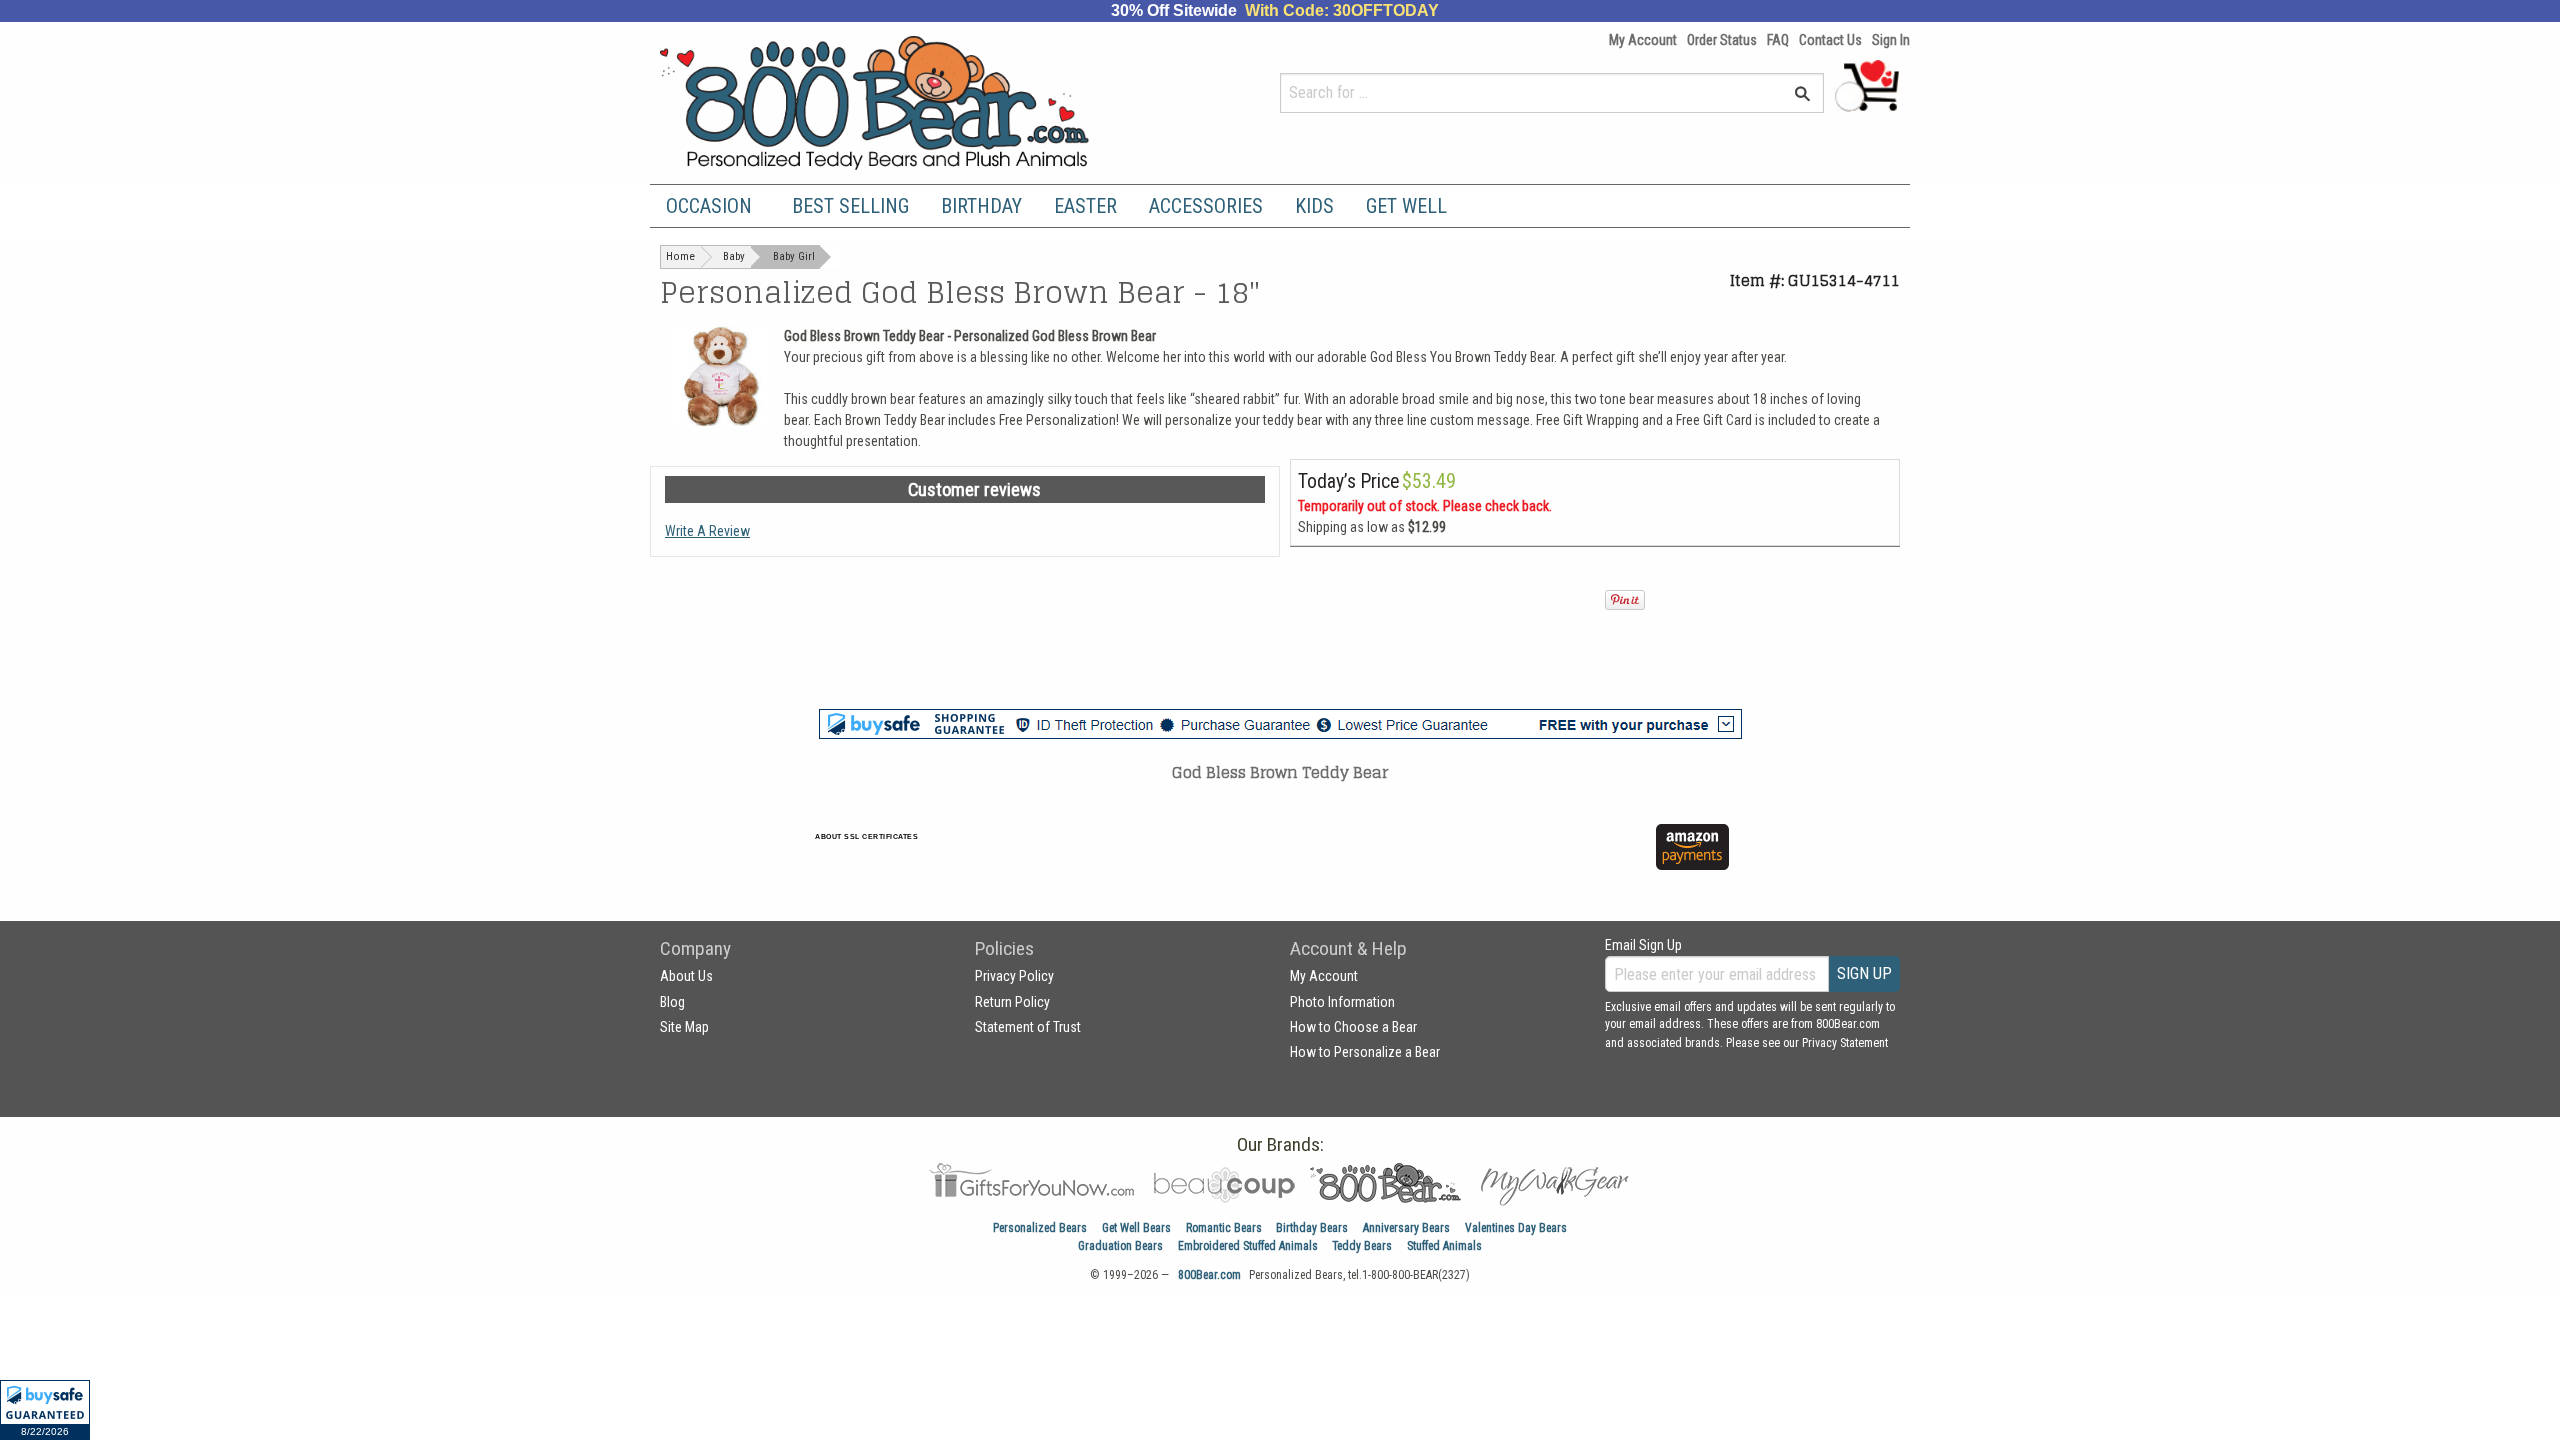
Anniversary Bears (1406, 1228)
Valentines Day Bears (1516, 1228)
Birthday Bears (1312, 1228)
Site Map (684, 1027)
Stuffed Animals (1444, 1246)
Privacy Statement (1845, 1043)
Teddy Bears (1362, 1246)
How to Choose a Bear (1353, 1027)
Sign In (1891, 40)
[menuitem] (713, 206)
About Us (686, 976)
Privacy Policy (1014, 976)
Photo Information (1342, 1002)
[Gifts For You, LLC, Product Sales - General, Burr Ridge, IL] (1158, 858)
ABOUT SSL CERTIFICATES (866, 836)
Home (680, 256)
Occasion (709, 206)
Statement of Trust (1028, 1027)
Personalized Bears (1040, 1228)
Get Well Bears (1136, 1228)
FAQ (1778, 40)
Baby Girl (794, 256)
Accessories (1206, 206)
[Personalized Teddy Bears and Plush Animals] (912, 102)
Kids (1314, 206)
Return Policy (1012, 1002)
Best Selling (850, 206)
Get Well (1406, 206)
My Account (1643, 40)
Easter (1085, 206)
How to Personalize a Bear (1365, 1052)
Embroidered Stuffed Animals (1248, 1246)
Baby (734, 256)
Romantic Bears (1224, 1228)
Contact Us (1830, 40)
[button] (45, 1410)
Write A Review (707, 531)
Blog (672, 1002)
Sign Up (1864, 973)
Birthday (981, 206)
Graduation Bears (1120, 1246)
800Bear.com (1209, 1275)
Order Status (1722, 40)
